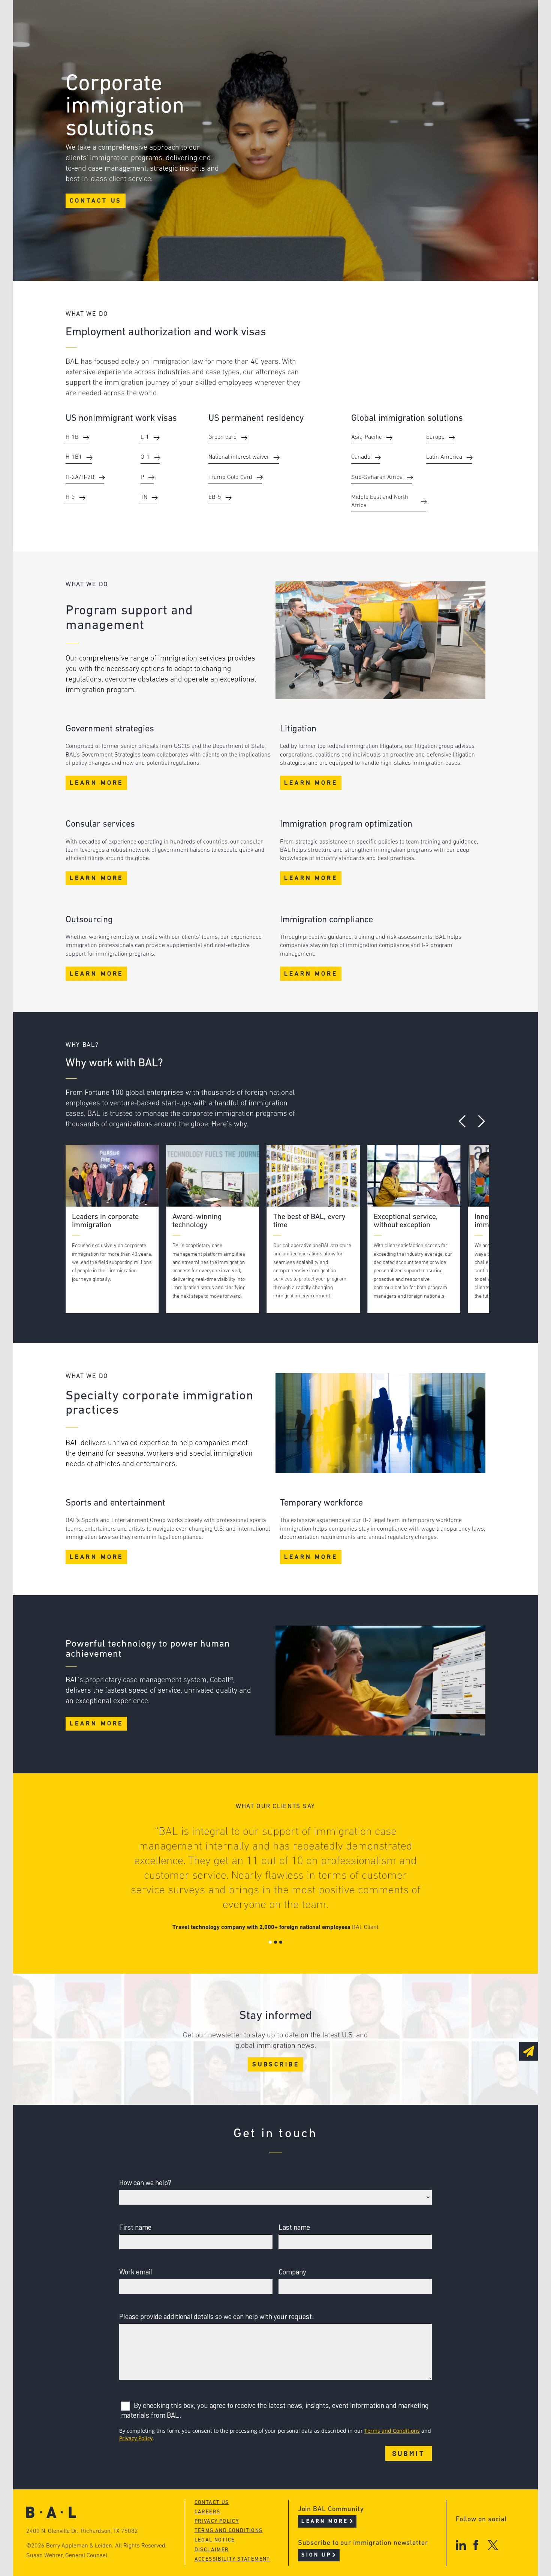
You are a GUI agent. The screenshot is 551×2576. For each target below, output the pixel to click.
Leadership (114, 18)
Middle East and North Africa (380, 501)
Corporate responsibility (137, 32)
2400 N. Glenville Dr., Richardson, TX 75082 (82, 2531)
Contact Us (96, 201)
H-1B (72, 437)
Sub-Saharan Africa (377, 477)
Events (220, 46)
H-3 (70, 497)
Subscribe (276, 2065)
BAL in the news (123, 46)
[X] (493, 2545)
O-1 (145, 457)
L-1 (145, 437)
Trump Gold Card (230, 477)
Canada (361, 457)
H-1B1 (74, 457)
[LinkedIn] (461, 2545)
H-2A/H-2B (80, 477)
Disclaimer (212, 2550)
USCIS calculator (238, 61)
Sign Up (316, 2555)
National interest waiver (239, 457)
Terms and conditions (229, 2531)
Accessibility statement (232, 2559)
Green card (223, 437)
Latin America (444, 457)
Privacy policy (217, 2521)
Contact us (212, 2503)
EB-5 (215, 497)
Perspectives (231, 18)
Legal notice (215, 2540)
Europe (435, 437)
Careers (108, 61)
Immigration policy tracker (256, 32)
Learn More (97, 783)
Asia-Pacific (367, 437)
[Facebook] (476, 2545)
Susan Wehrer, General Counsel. (67, 2556)
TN (144, 497)
